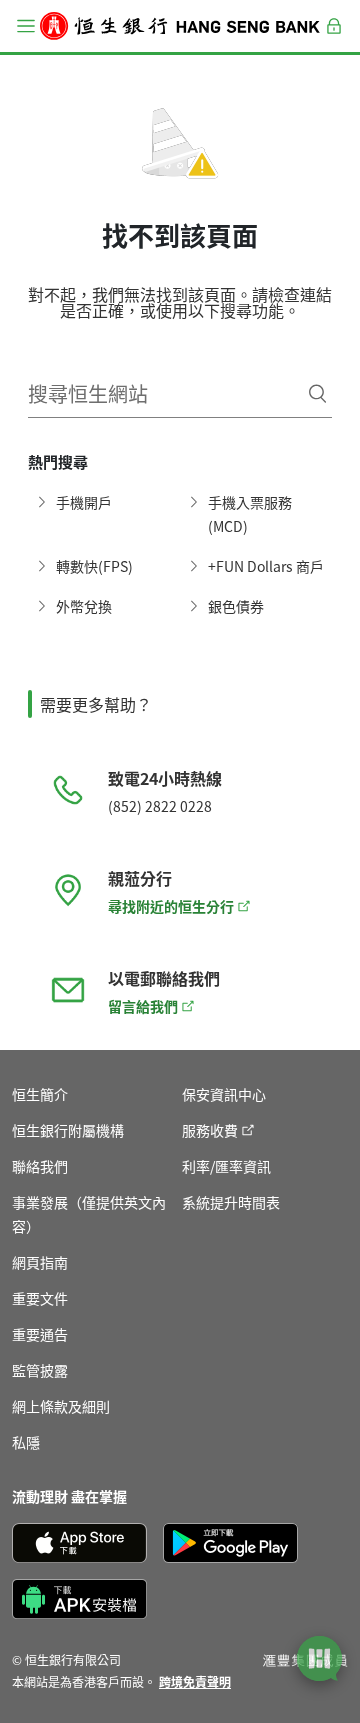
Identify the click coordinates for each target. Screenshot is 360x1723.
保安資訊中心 (224, 1094)
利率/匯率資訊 (226, 1166)
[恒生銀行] (180, 26)
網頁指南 (40, 1262)
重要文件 (40, 1298)
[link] (195, 1681)
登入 (334, 37)
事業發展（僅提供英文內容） (89, 1214)
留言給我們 (143, 1006)
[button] (26, 26)
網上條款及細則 (61, 1406)
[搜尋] (318, 394)
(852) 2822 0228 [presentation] (160, 806)
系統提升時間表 (231, 1202)
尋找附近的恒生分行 (171, 906)
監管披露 (40, 1370)
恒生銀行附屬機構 (68, 1130)
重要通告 (40, 1334)
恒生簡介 (40, 1094)
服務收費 (210, 1130)
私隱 (26, 1442)
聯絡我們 (40, 1166)
